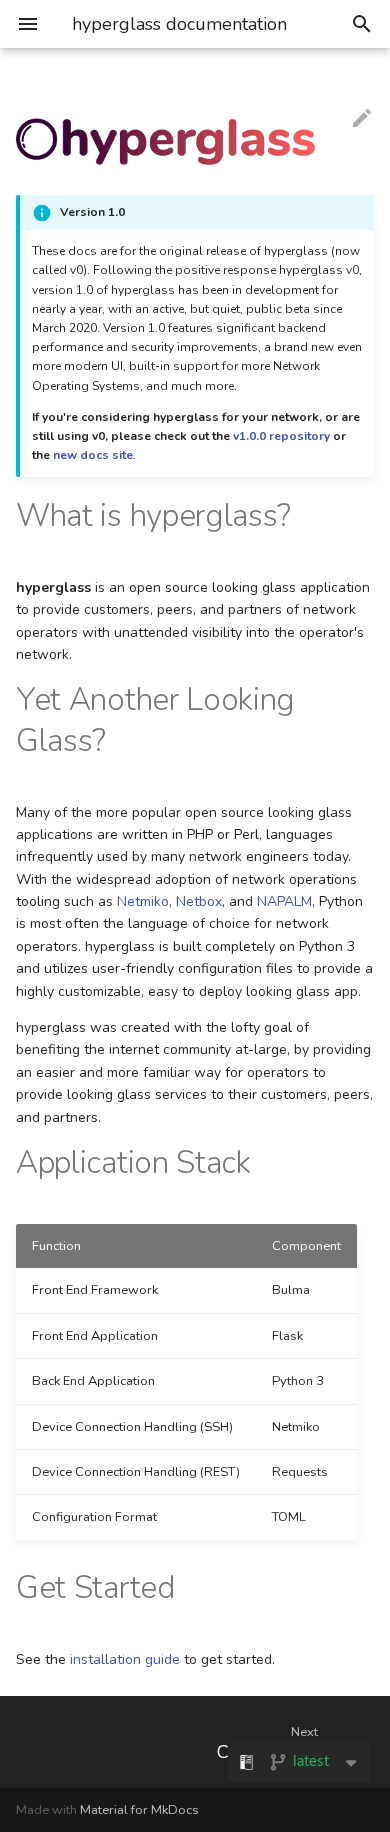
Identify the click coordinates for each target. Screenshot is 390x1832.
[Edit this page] (362, 118)
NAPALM (284, 901)
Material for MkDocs (139, 1810)
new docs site (93, 455)
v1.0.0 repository (281, 436)
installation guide (125, 1659)
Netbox (199, 901)
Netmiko (143, 901)
